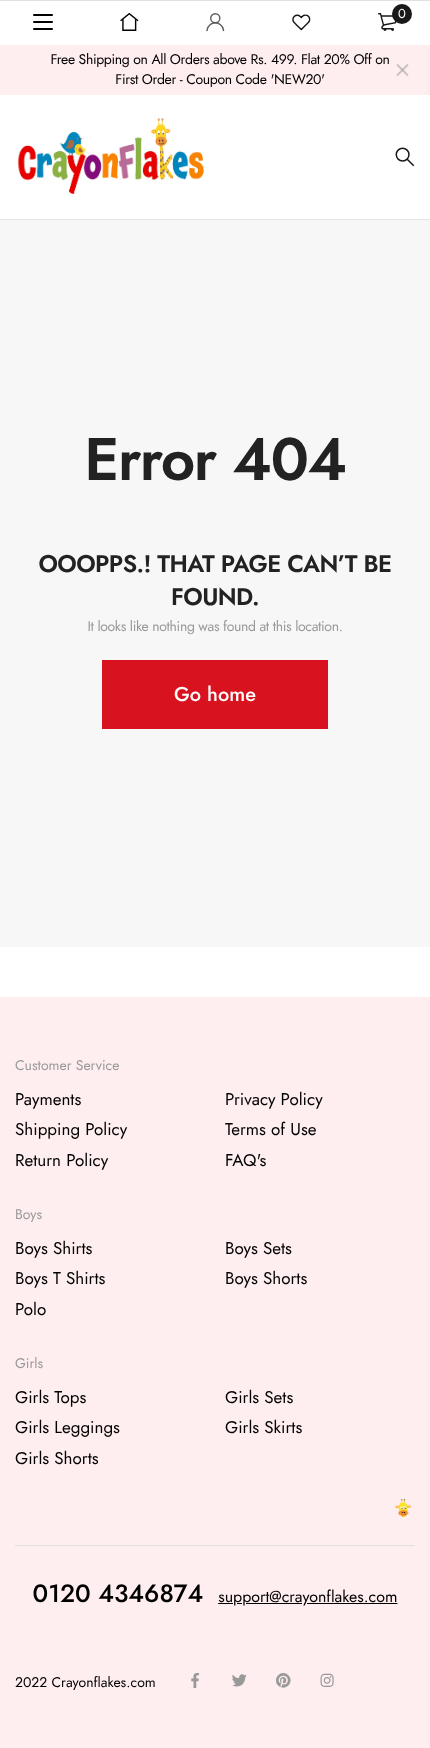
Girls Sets (259, 1397)
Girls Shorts (57, 1458)
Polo (30, 1309)
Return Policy (61, 1160)
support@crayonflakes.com (307, 1596)
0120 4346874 (118, 1593)
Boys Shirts (53, 1248)
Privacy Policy (274, 1099)
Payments (48, 1099)
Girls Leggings (67, 1428)
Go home (215, 694)
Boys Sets (258, 1248)
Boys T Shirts (60, 1279)
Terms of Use (271, 1130)
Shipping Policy (71, 1130)
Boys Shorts (266, 1279)
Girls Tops (50, 1397)
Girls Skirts (263, 1428)
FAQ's (245, 1160)
